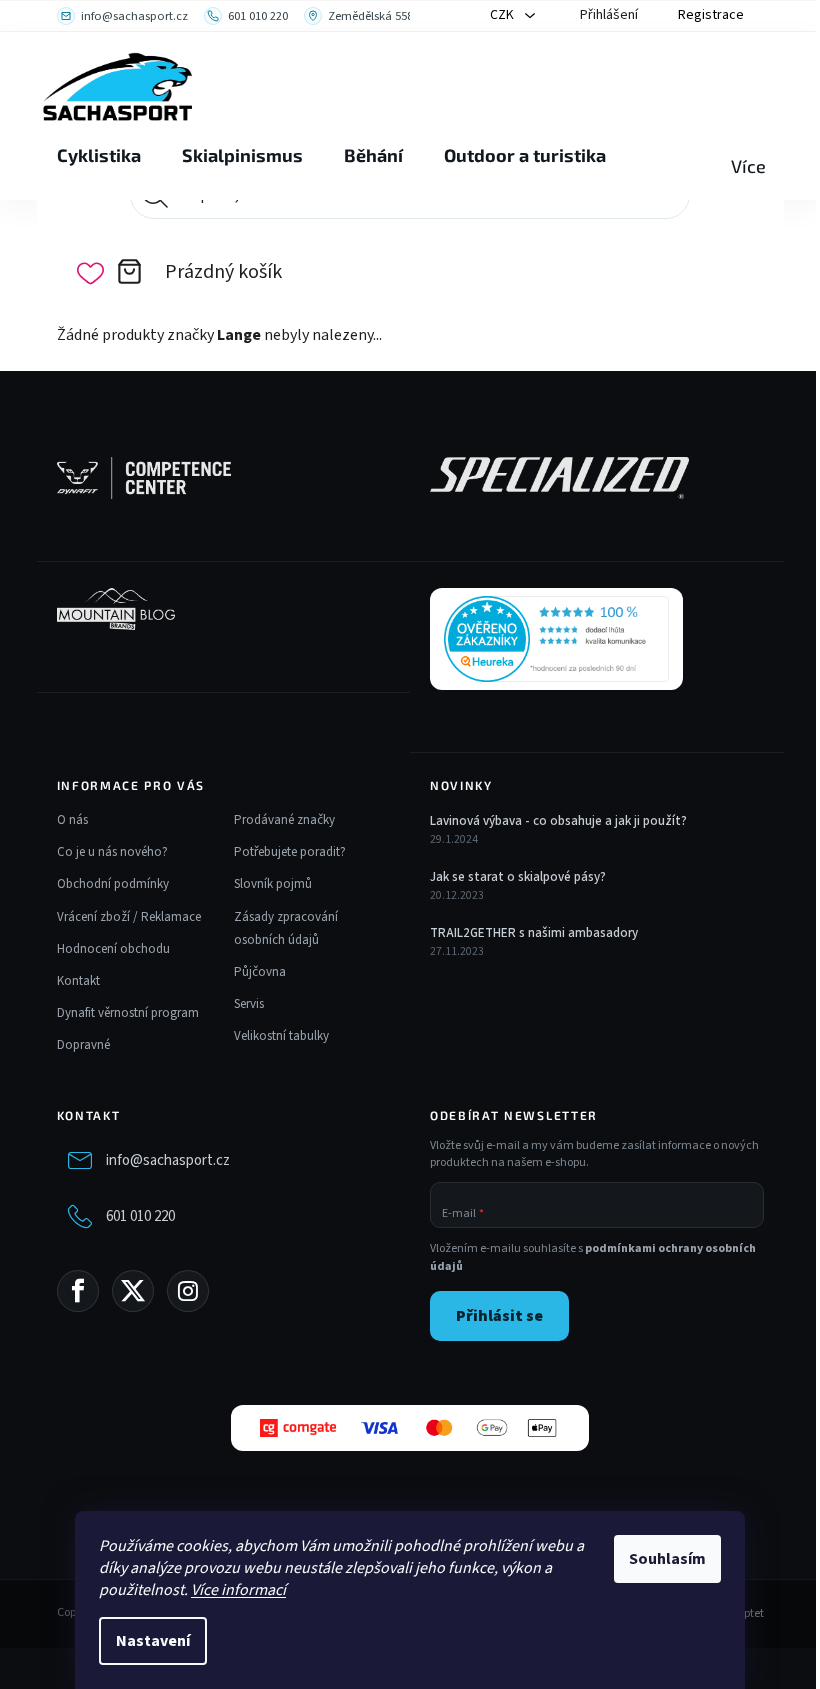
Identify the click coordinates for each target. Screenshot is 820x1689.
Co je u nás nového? (112, 852)
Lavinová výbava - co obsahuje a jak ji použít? (558, 821)
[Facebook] (78, 1291)
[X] (133, 1291)
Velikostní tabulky (281, 1036)
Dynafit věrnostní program (128, 1013)
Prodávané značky (284, 820)
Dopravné (83, 1045)
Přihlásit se (499, 1316)
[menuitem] (99, 156)
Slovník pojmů (273, 884)
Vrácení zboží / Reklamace (129, 917)
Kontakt (78, 981)
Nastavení (153, 1641)
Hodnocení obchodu (113, 949)
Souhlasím (667, 1559)
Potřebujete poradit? (290, 852)
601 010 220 (140, 1216)
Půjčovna (260, 972)
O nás (72, 820)
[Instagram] (188, 1291)
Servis (249, 1004)
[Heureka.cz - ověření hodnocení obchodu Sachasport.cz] (556, 639)
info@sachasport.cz (168, 1160)
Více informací (238, 1590)
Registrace (711, 15)
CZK (503, 15)
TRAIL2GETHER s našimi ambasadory (534, 933)
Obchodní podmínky (113, 884)
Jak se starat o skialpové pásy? (518, 877)
